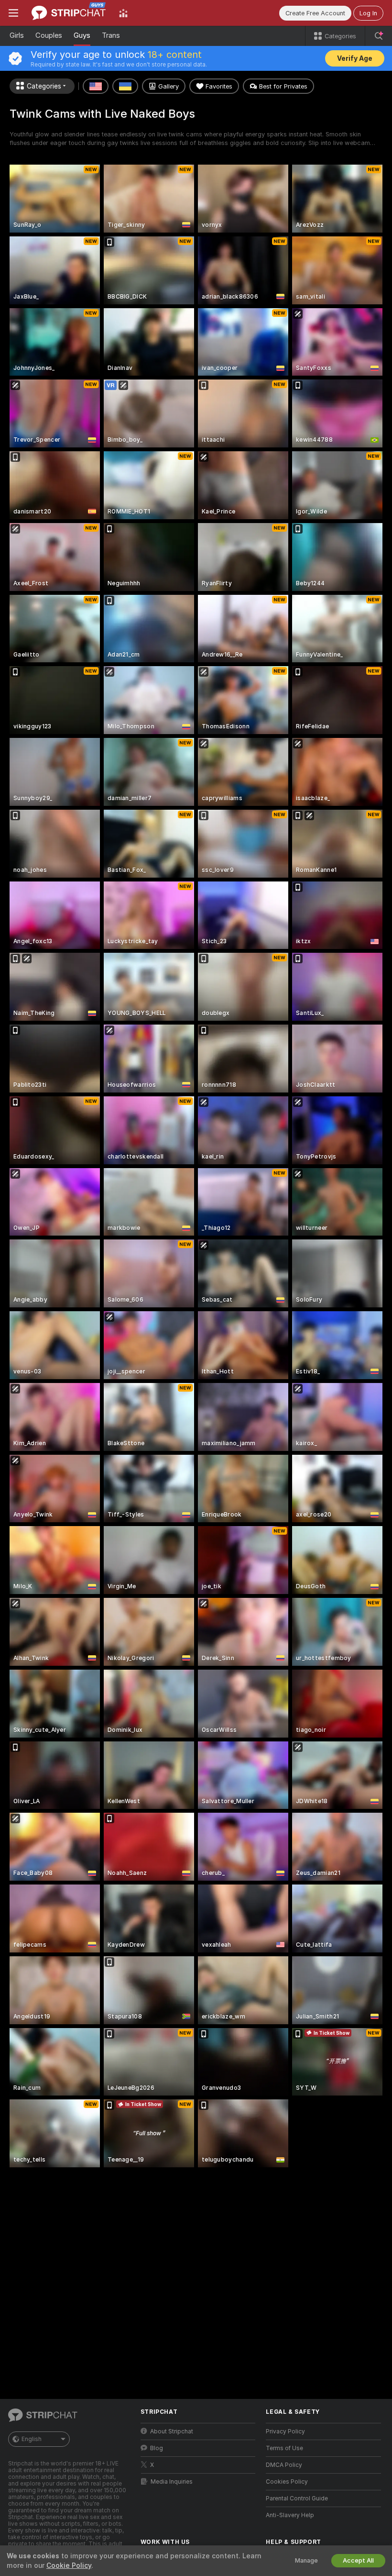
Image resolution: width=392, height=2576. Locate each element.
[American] (96, 86)
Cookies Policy (287, 2482)
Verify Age (355, 58)
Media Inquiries (172, 2482)
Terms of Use (284, 2448)
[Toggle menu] (13, 13)
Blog (157, 2448)
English (32, 2439)
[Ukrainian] (125, 86)
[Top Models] (123, 13)
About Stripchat (172, 2431)
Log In (368, 13)
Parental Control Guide (297, 2498)
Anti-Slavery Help (290, 2515)
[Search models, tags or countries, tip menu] (379, 36)
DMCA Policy (284, 2465)
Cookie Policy (69, 2565)
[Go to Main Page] (69, 13)
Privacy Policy (285, 2431)
